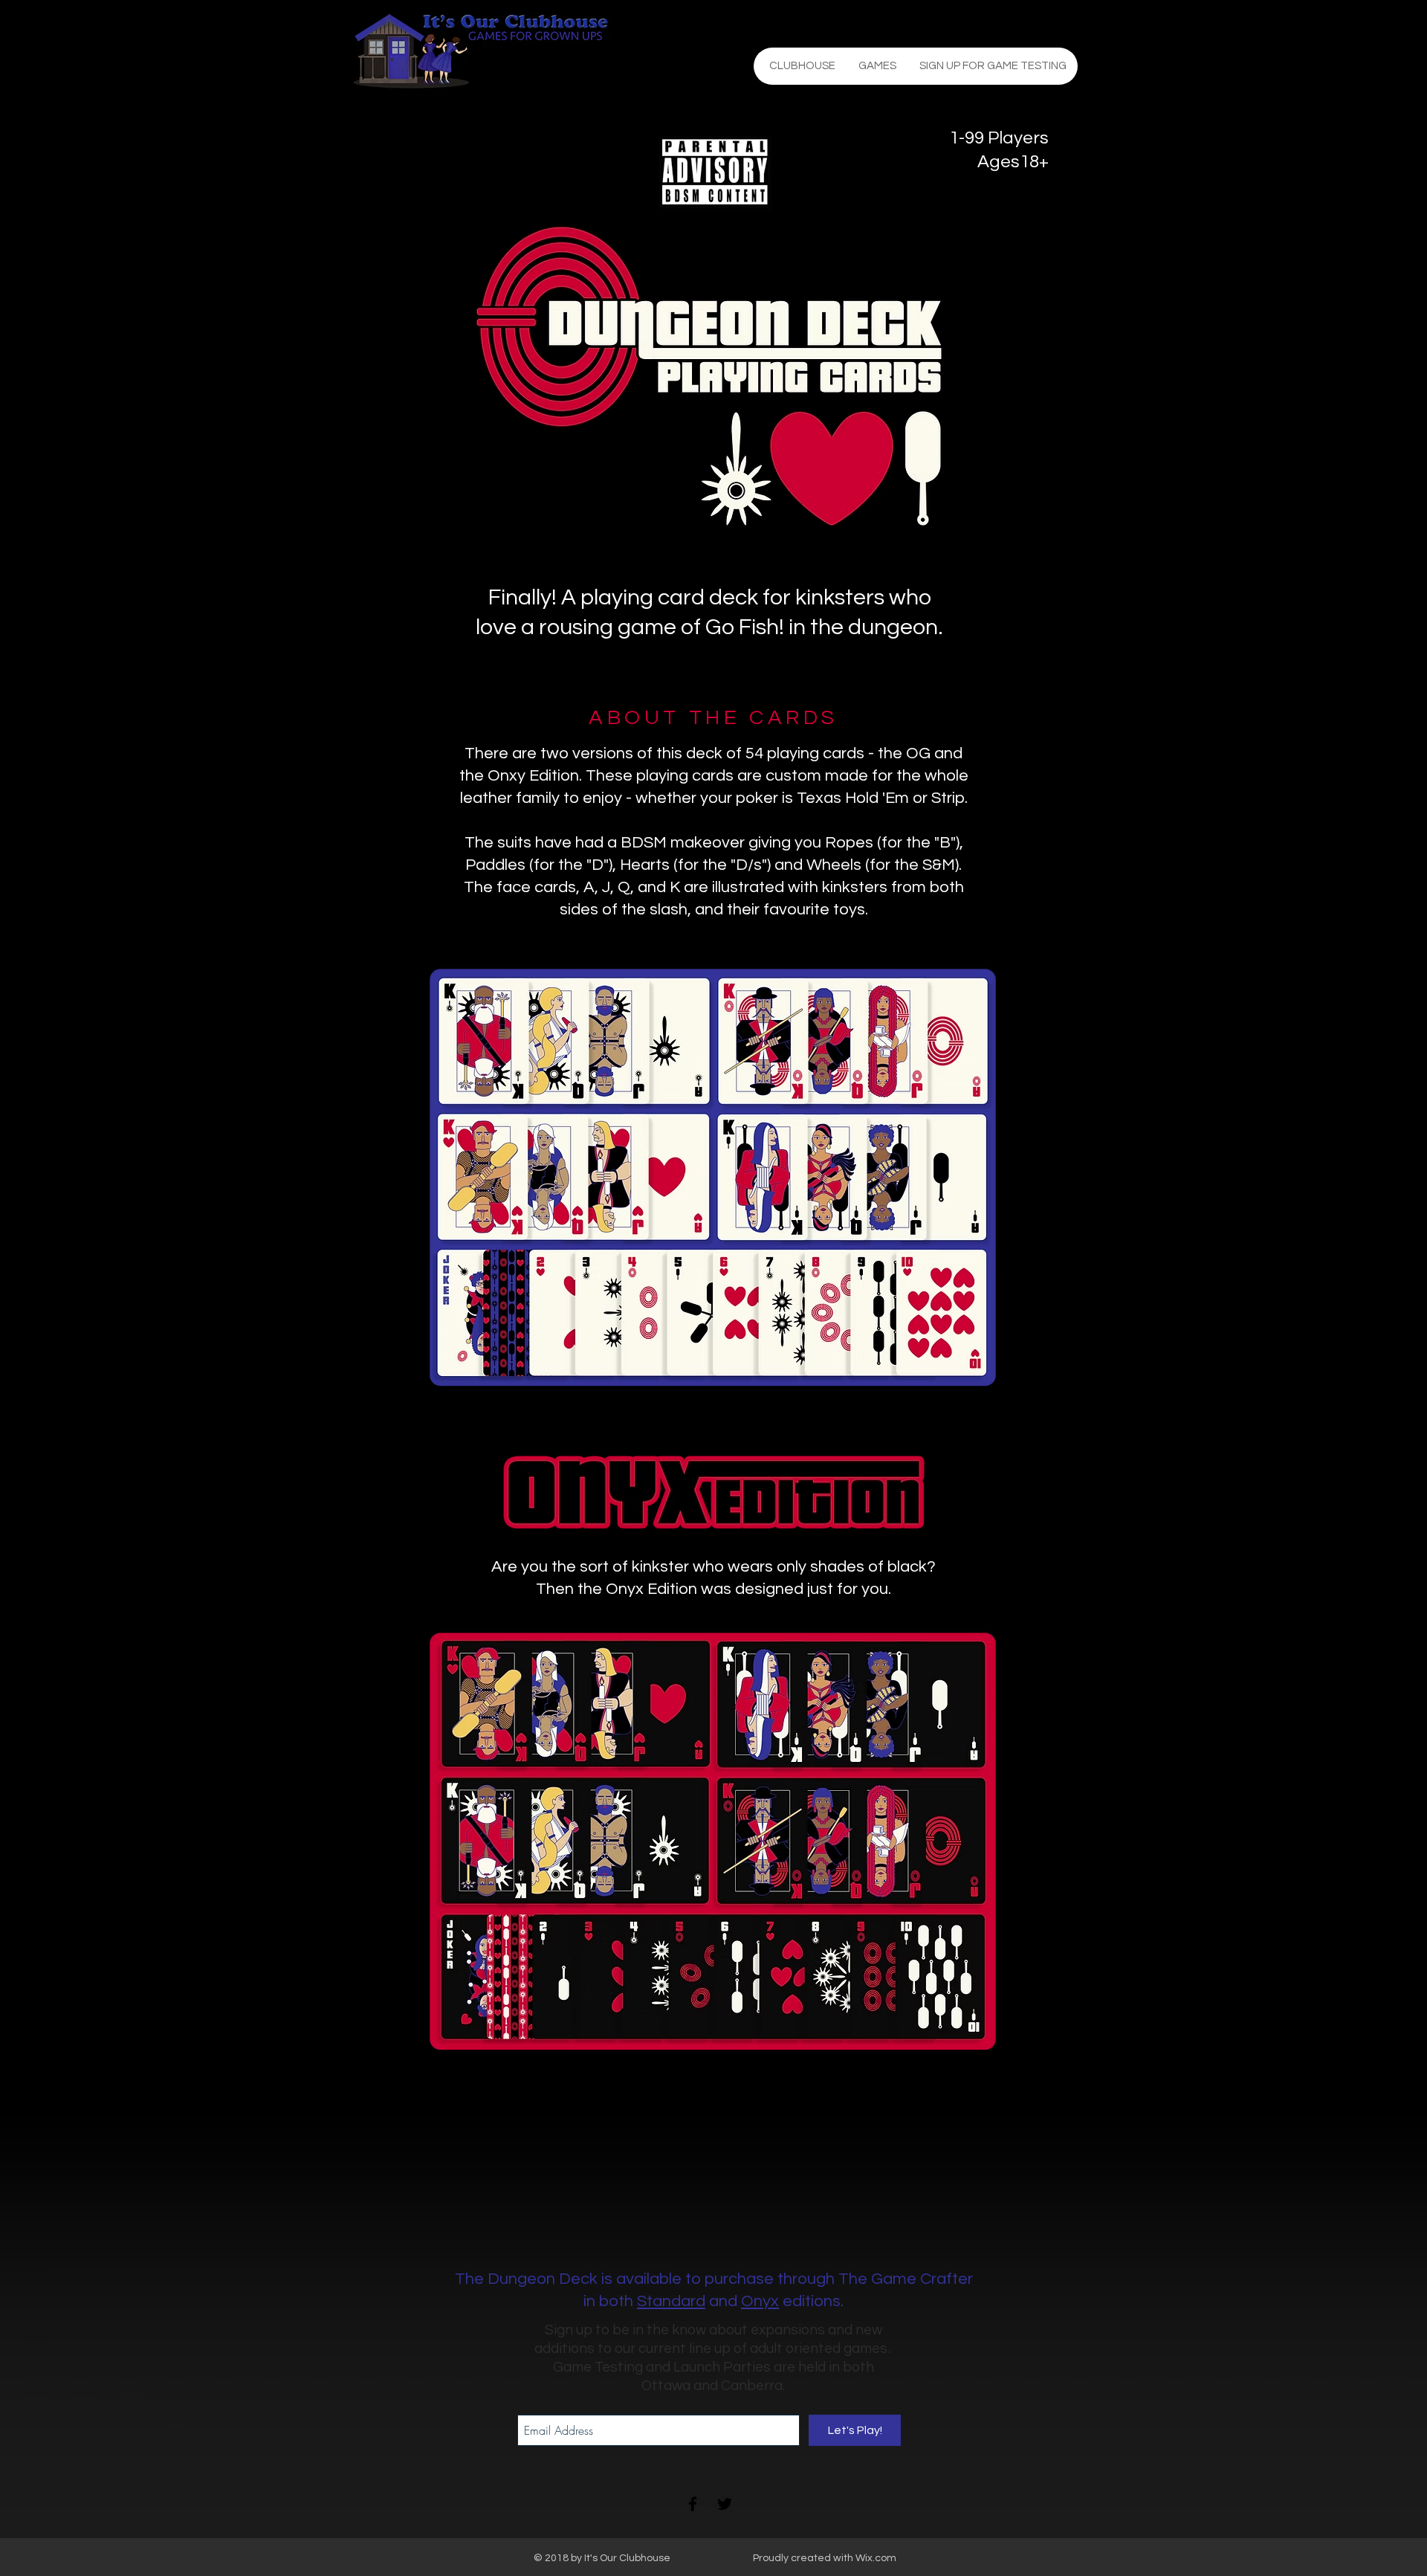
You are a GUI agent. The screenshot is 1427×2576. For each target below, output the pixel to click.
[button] (877, 66)
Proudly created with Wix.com (825, 2558)
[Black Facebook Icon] (693, 2504)
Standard (671, 2301)
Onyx (760, 2301)
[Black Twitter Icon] (725, 2504)
